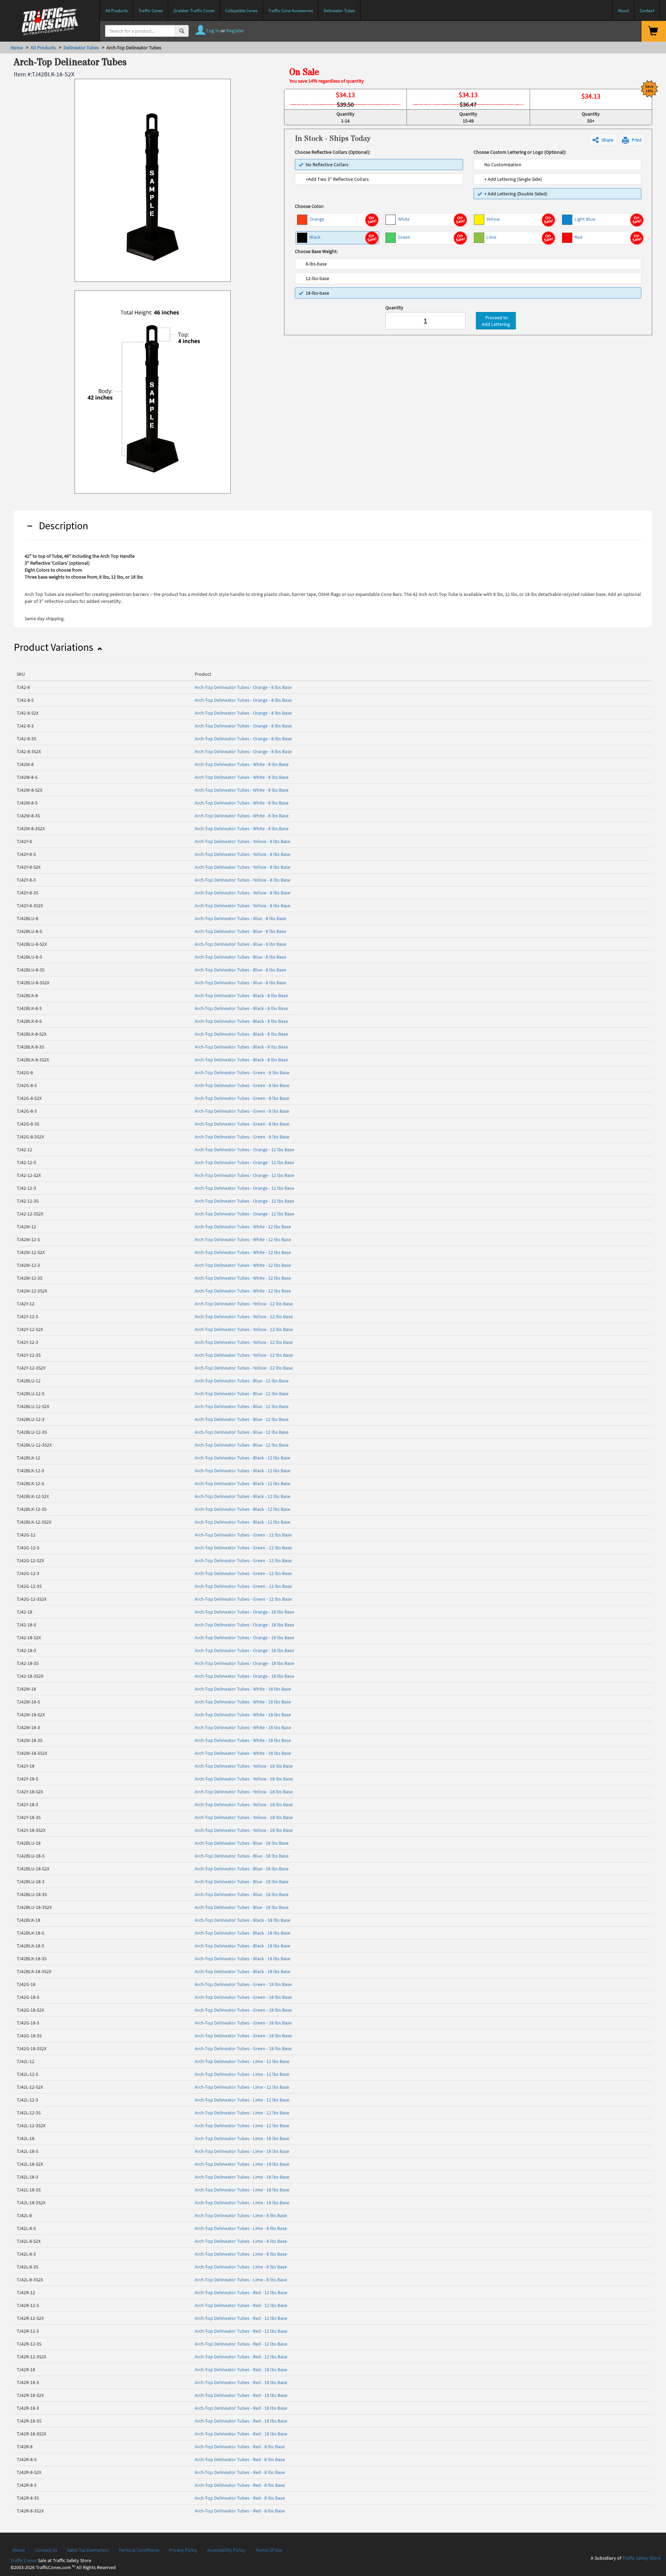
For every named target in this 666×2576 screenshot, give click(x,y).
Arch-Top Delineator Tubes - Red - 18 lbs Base (241, 2369)
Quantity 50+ (591, 117)
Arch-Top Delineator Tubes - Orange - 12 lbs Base (244, 1150)
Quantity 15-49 (468, 117)
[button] (603, 140)
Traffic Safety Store (642, 2558)
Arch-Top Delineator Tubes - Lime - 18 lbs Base (242, 2138)
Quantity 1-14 (345, 117)
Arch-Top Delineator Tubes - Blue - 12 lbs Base (242, 1381)
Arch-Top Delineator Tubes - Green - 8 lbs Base (242, 1072)
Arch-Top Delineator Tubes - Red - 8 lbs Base (240, 2447)
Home (17, 48)
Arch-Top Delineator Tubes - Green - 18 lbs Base (243, 1984)
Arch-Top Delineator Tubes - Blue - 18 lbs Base (242, 1843)
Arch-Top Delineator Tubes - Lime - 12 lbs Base (242, 2061)
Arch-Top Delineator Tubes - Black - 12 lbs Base (242, 1458)
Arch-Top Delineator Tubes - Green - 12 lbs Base (243, 1535)
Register (235, 30)
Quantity (394, 308)
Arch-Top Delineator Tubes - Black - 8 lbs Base (241, 995)
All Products (43, 48)
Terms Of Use (269, 2550)
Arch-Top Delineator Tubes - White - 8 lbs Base (242, 764)
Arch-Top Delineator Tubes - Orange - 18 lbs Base (244, 1612)
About (19, 2550)
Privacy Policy (183, 2550)
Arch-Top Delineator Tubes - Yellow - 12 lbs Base (244, 1304)
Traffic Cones (24, 2560)
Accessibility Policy (226, 2550)
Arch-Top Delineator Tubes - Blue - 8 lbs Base (240, 918)
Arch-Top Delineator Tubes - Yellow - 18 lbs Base (244, 1766)
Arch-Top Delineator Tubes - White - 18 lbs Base (243, 1689)
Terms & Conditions (139, 2550)
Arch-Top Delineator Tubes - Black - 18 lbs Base (242, 1920)
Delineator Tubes (81, 48)
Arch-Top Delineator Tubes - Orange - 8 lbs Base (243, 687)
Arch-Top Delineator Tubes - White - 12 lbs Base (243, 1227)
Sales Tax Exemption (88, 2550)
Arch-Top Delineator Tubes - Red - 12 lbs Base (241, 2292)
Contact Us (46, 2550)
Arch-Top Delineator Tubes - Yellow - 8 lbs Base (242, 841)
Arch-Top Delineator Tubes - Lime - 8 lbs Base (241, 2215)
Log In (212, 30)
